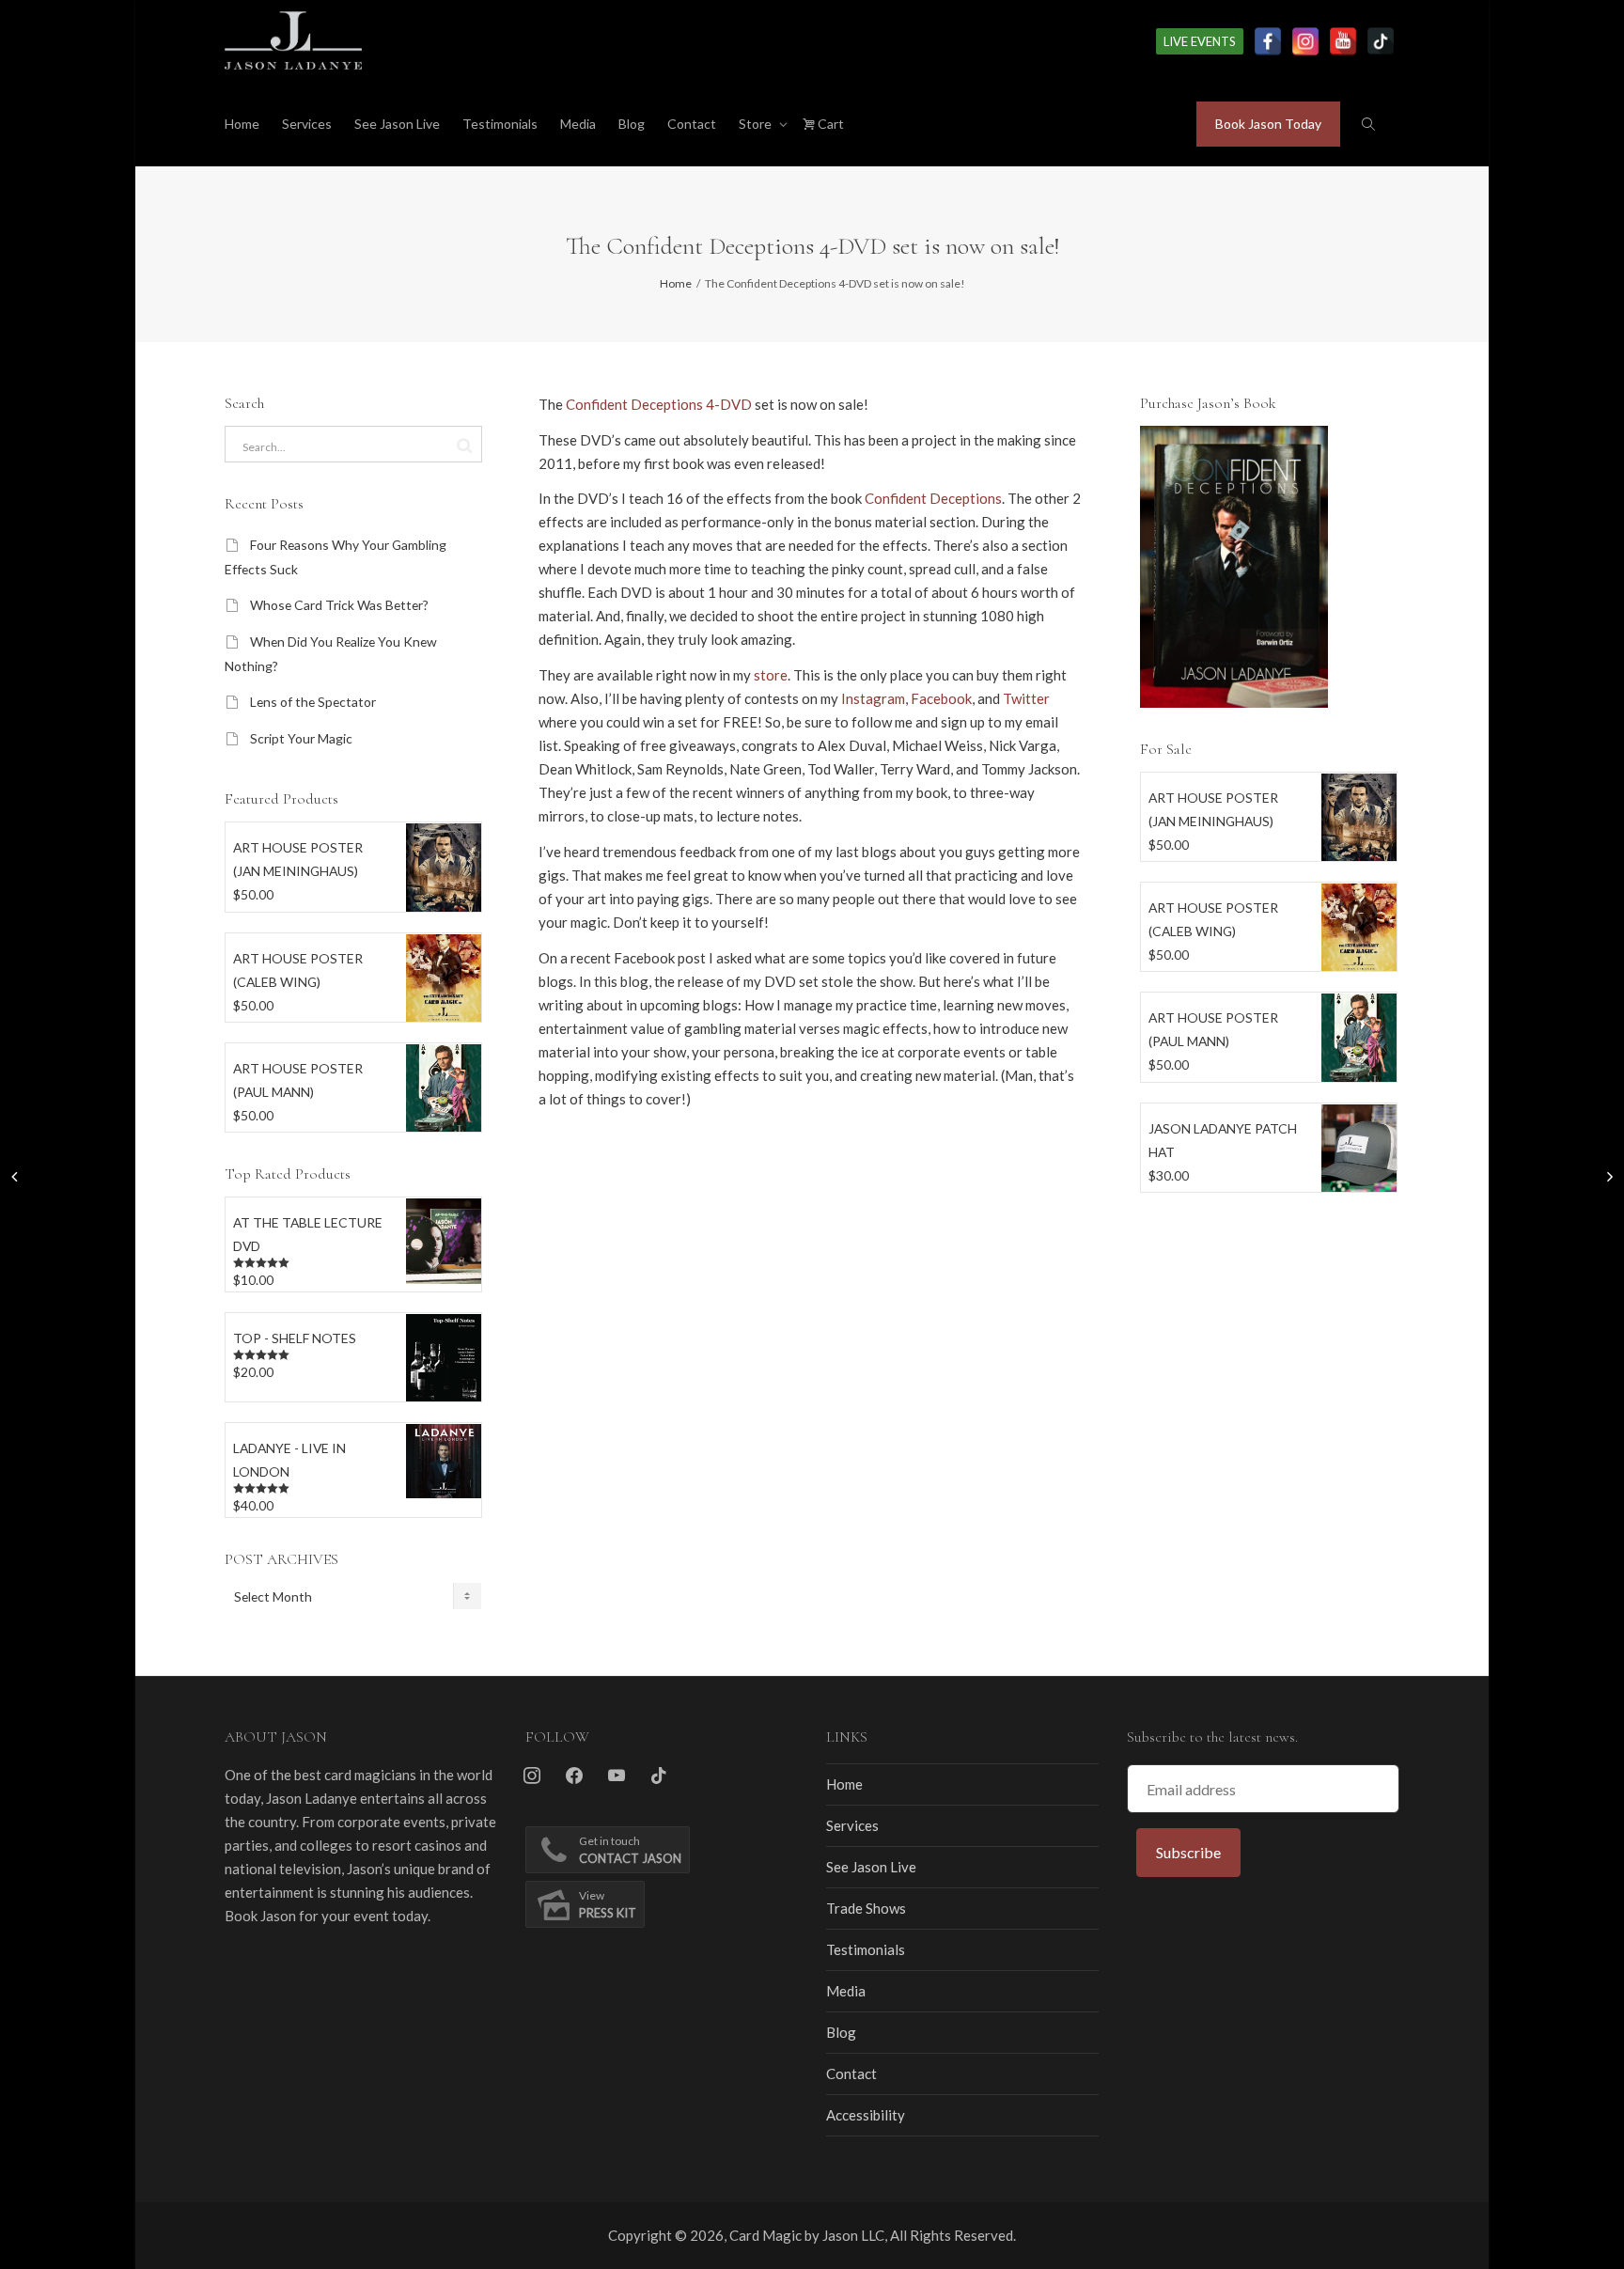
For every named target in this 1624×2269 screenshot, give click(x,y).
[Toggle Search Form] (1368, 124)
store (771, 675)
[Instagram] (1305, 41)
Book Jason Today (1268, 124)
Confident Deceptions (933, 498)
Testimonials (500, 124)
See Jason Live (397, 124)
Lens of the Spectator (313, 702)
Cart (829, 124)
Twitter (1026, 698)
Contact (692, 124)
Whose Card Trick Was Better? (339, 605)
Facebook (941, 698)
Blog (632, 124)
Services (307, 124)
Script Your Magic (301, 738)
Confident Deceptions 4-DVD (659, 404)
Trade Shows (866, 1908)
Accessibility (866, 2115)
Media (578, 124)
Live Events (1200, 41)
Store (757, 124)
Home (242, 124)
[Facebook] (1268, 41)
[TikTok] (1381, 41)
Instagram (873, 698)
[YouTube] (1343, 41)
